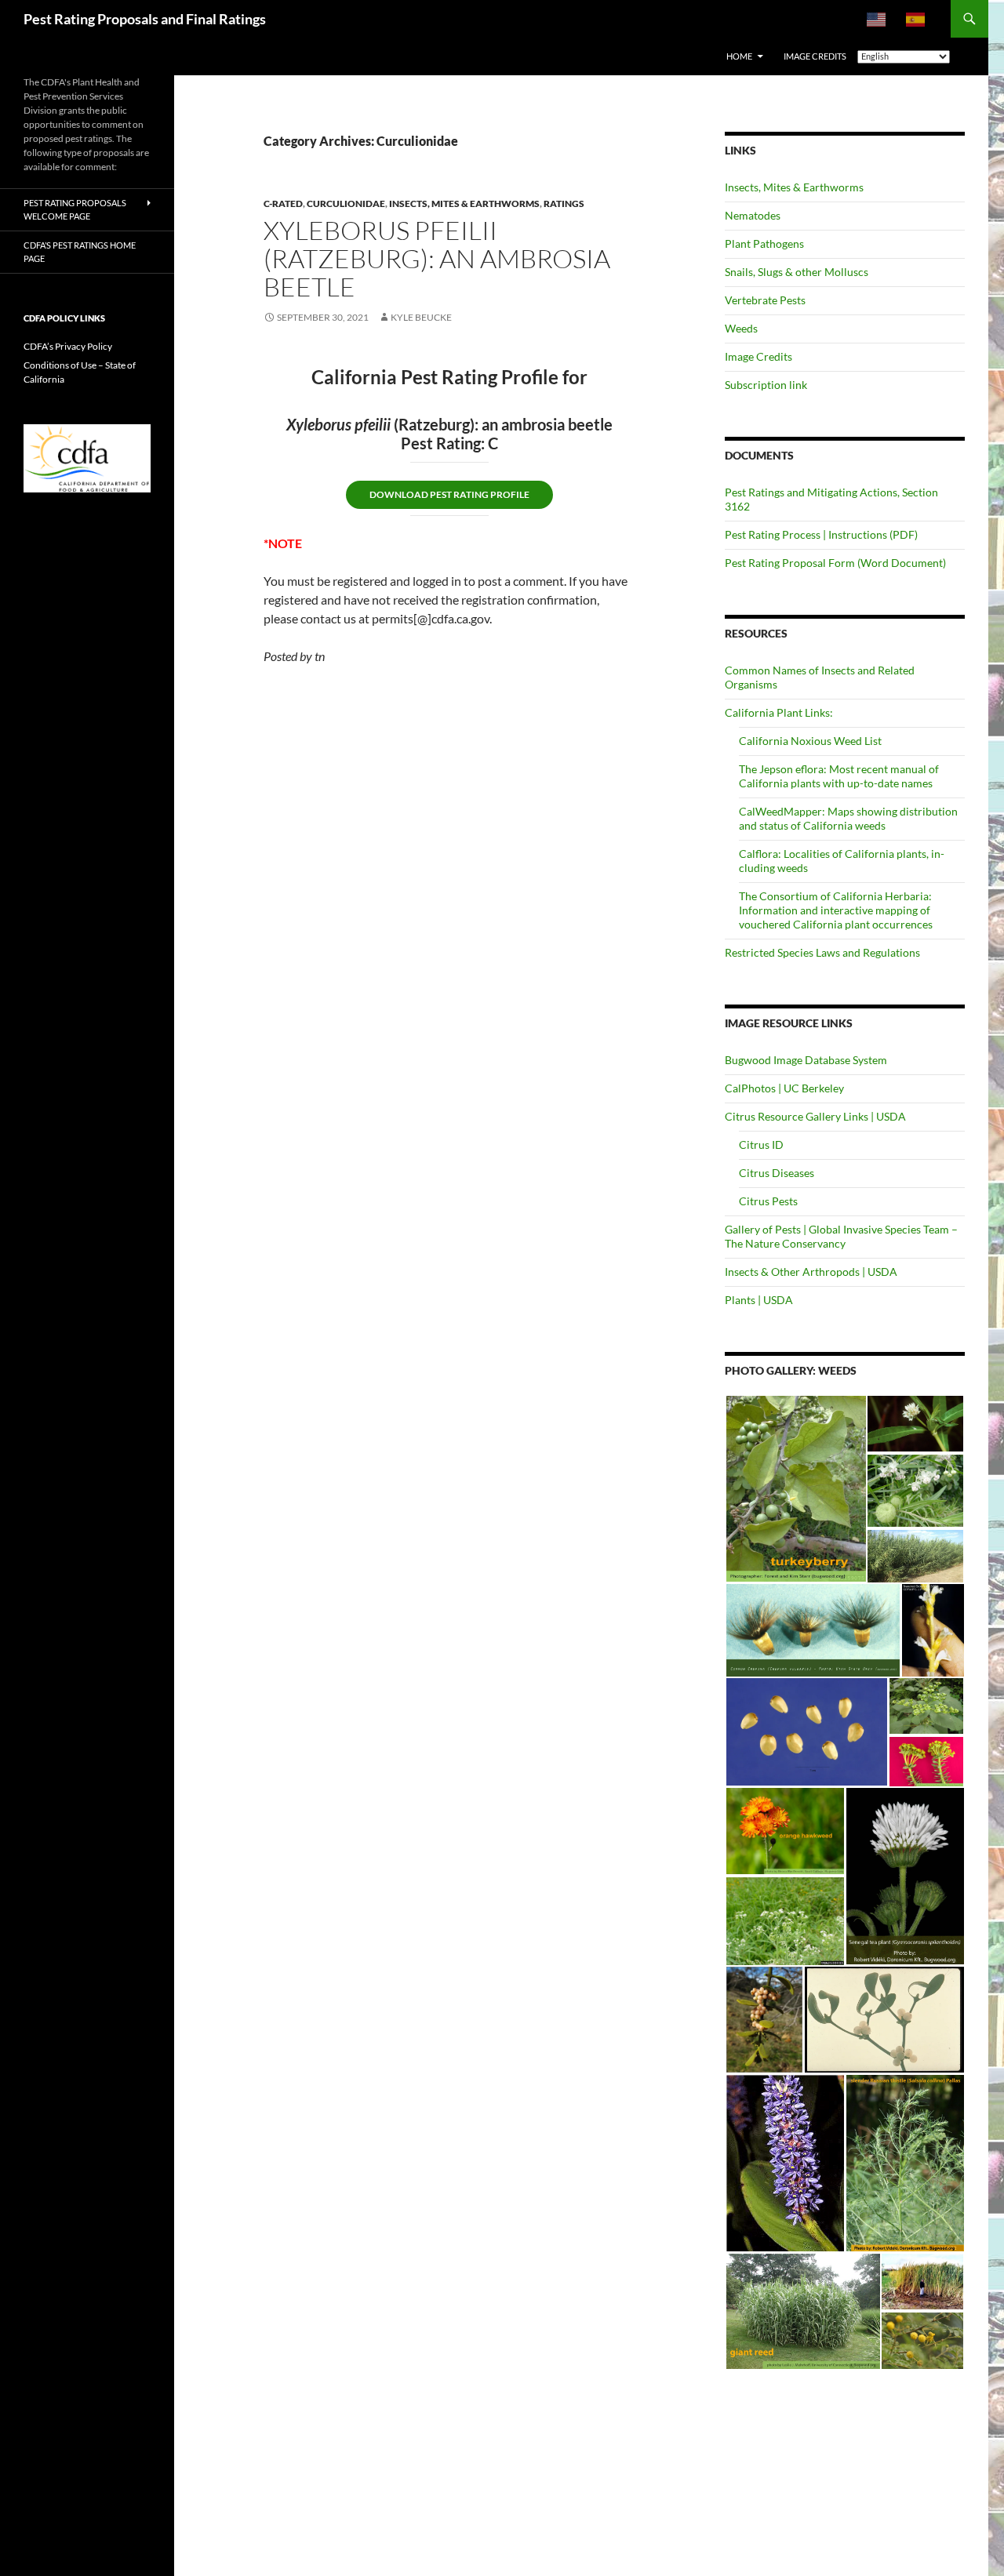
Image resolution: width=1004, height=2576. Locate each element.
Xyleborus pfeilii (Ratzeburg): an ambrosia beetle (437, 258)
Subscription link (766, 385)
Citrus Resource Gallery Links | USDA (815, 1116)
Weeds (741, 328)
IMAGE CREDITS (815, 56)
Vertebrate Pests (765, 300)
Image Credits (758, 356)
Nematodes (753, 215)
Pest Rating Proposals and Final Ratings (145, 19)
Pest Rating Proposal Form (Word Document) (835, 563)
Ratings (564, 203)
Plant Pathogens (764, 243)
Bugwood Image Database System (806, 1060)
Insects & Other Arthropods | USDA (811, 1272)
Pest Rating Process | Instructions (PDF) (821, 534)
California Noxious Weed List (810, 741)
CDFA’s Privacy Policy (68, 346)
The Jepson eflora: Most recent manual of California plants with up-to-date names (839, 776)
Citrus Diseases (777, 1173)
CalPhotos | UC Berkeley (784, 1088)
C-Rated (283, 203)
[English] (877, 19)
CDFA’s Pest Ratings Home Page (80, 252)
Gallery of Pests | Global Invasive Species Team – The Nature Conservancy (841, 1236)
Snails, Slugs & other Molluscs (797, 272)
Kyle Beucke (421, 317)
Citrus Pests (768, 1201)
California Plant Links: (779, 712)
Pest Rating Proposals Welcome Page (75, 209)
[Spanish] (916, 19)
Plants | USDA (759, 1300)
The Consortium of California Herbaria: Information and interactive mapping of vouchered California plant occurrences (836, 910)
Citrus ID (761, 1144)
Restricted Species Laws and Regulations (822, 952)
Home (739, 56)
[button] (795, 1489)
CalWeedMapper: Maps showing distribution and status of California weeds (848, 818)
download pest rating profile (449, 494)
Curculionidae (346, 203)
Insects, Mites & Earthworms (464, 203)
